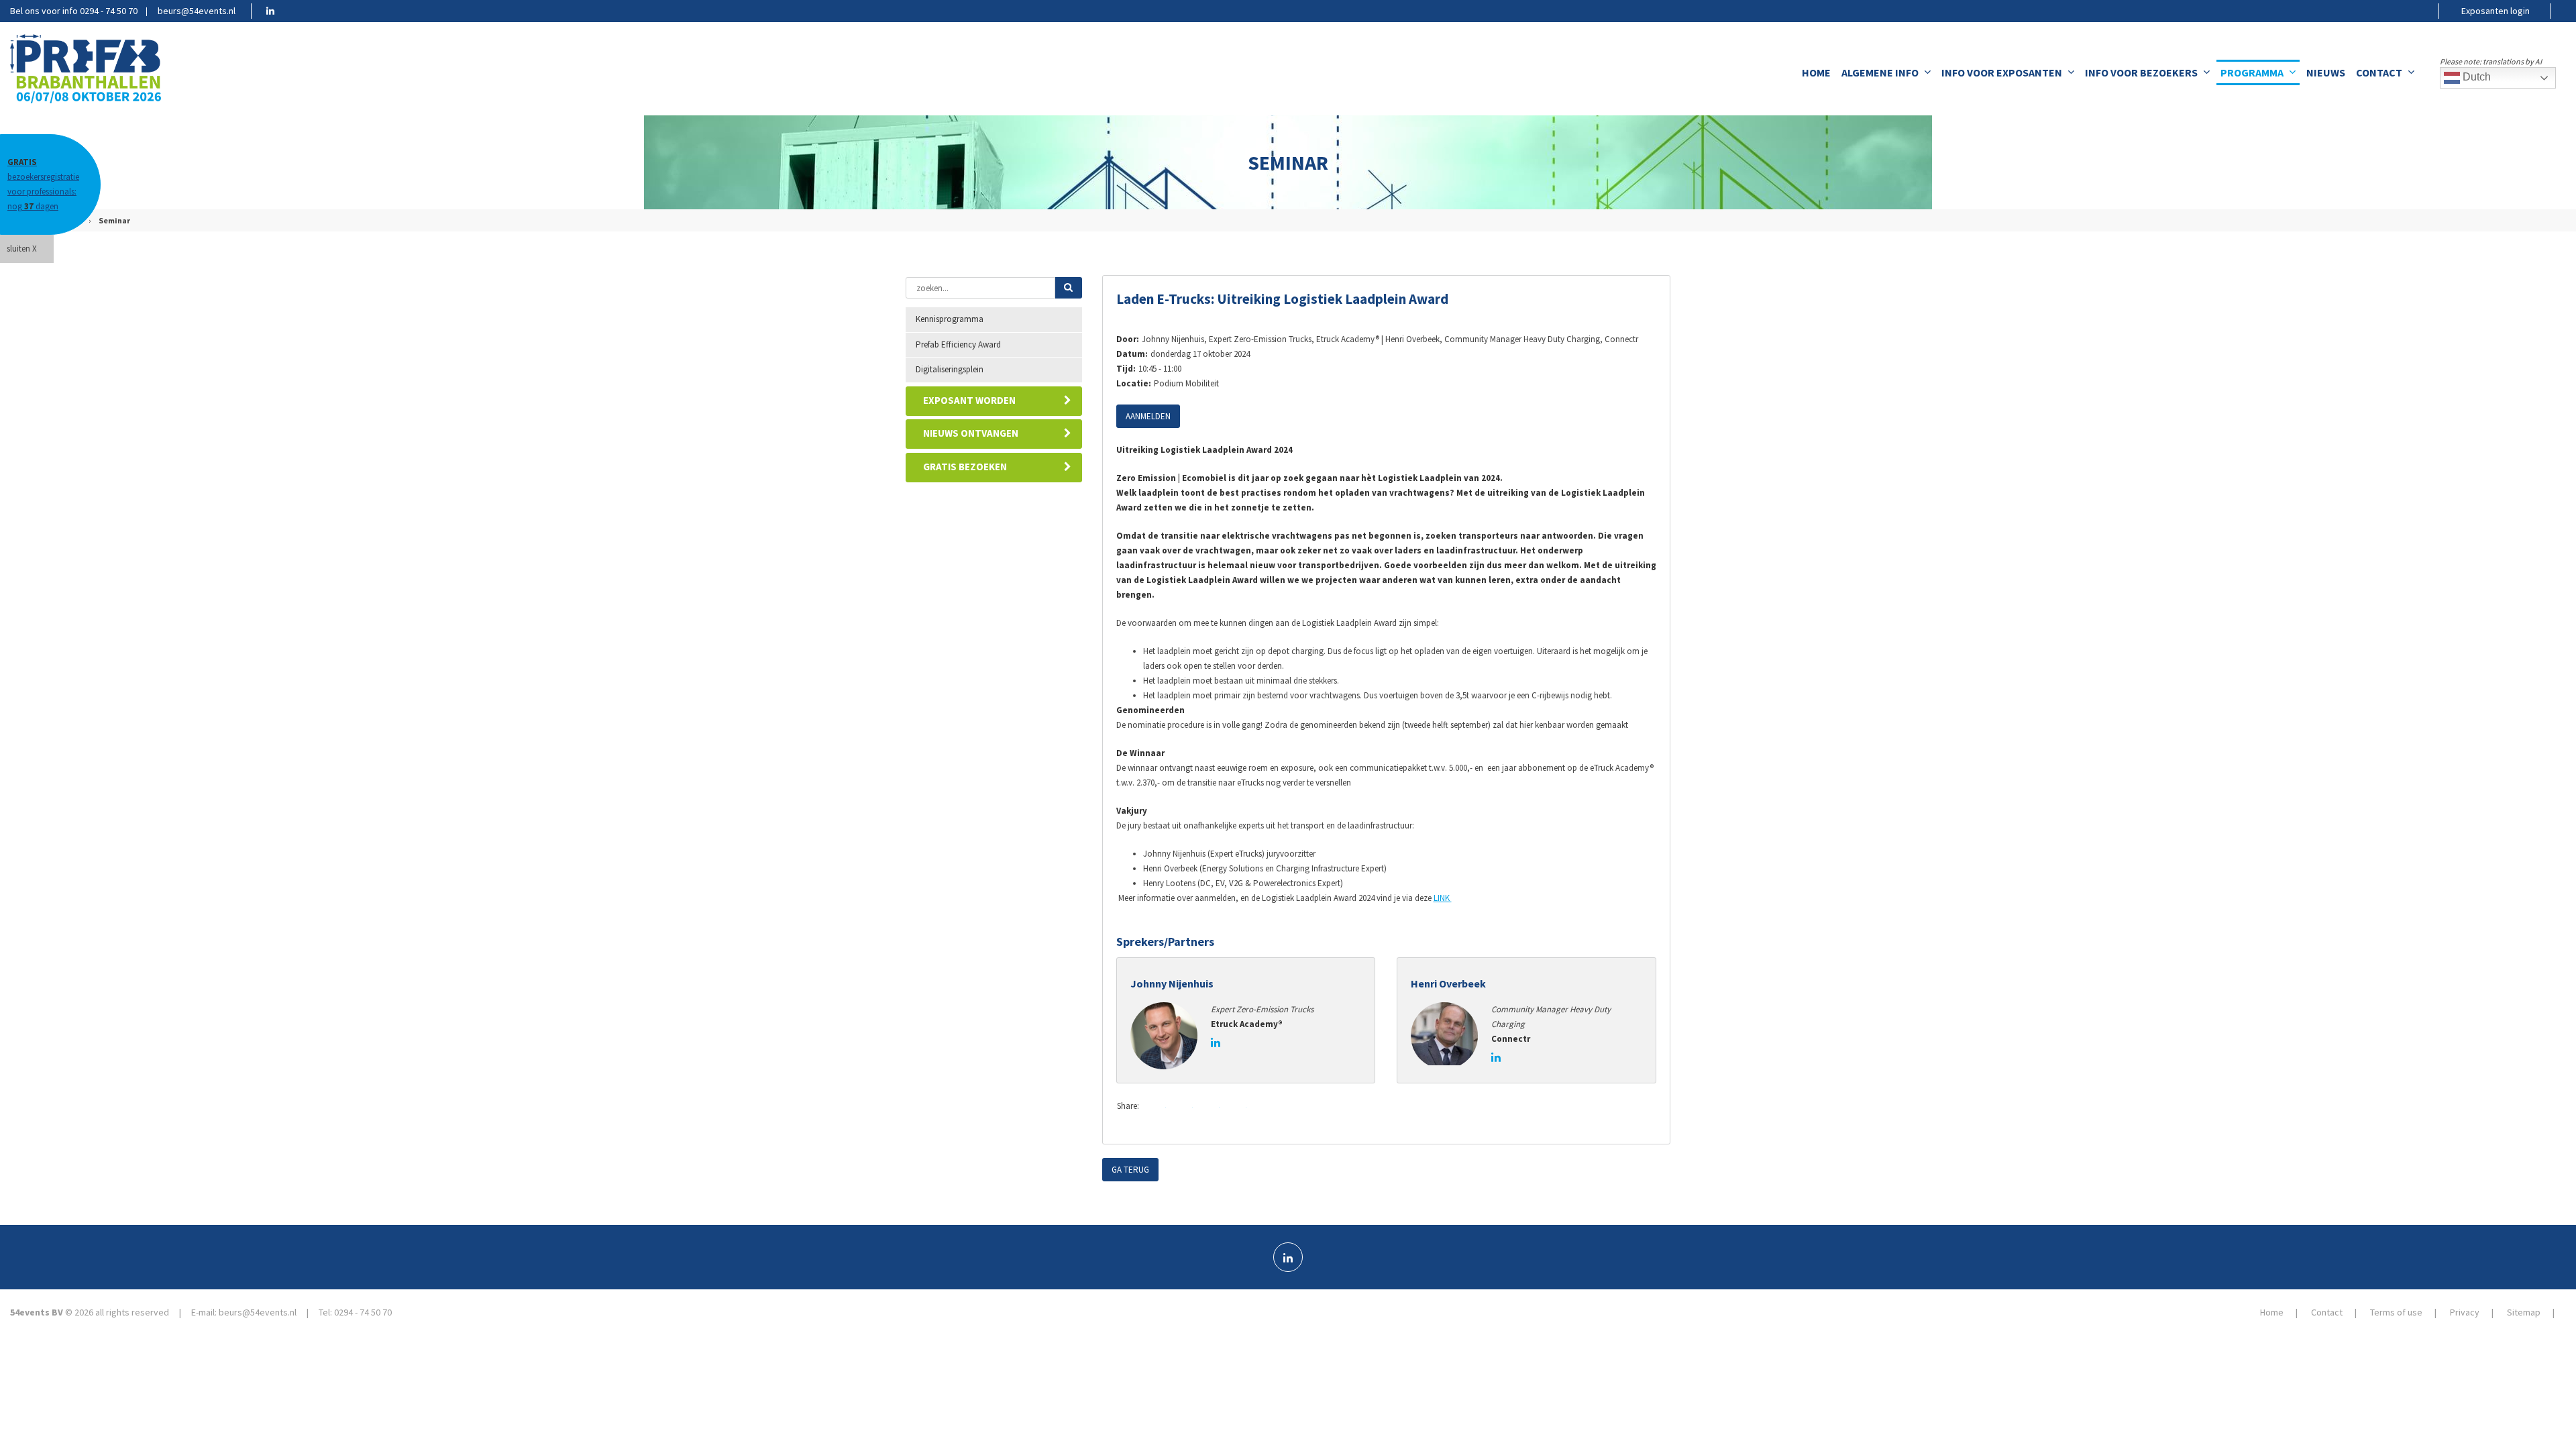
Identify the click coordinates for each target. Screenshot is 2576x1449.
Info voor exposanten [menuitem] (2002, 72)
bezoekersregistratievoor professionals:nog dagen (43, 184)
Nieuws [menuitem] (2326, 72)
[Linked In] (1288, 1257)
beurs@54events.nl (197, 11)
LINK (1443, 898)
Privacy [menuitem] (2465, 1312)
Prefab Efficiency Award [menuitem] (958, 344)
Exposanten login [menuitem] (2495, 11)
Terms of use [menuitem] (2396, 1312)
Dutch (2475, 77)
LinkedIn (1209, 1107)
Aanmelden (1148, 416)
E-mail (1236, 1107)
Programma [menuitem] (2252, 72)
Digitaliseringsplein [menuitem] (950, 369)
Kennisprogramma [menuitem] (950, 319)
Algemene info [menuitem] (1880, 72)
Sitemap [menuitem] (2524, 1312)
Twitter (1182, 1107)
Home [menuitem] (1816, 72)
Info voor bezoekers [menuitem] (2141, 72)
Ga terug (1130, 1170)
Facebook (1155, 1107)
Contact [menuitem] (2379, 72)
